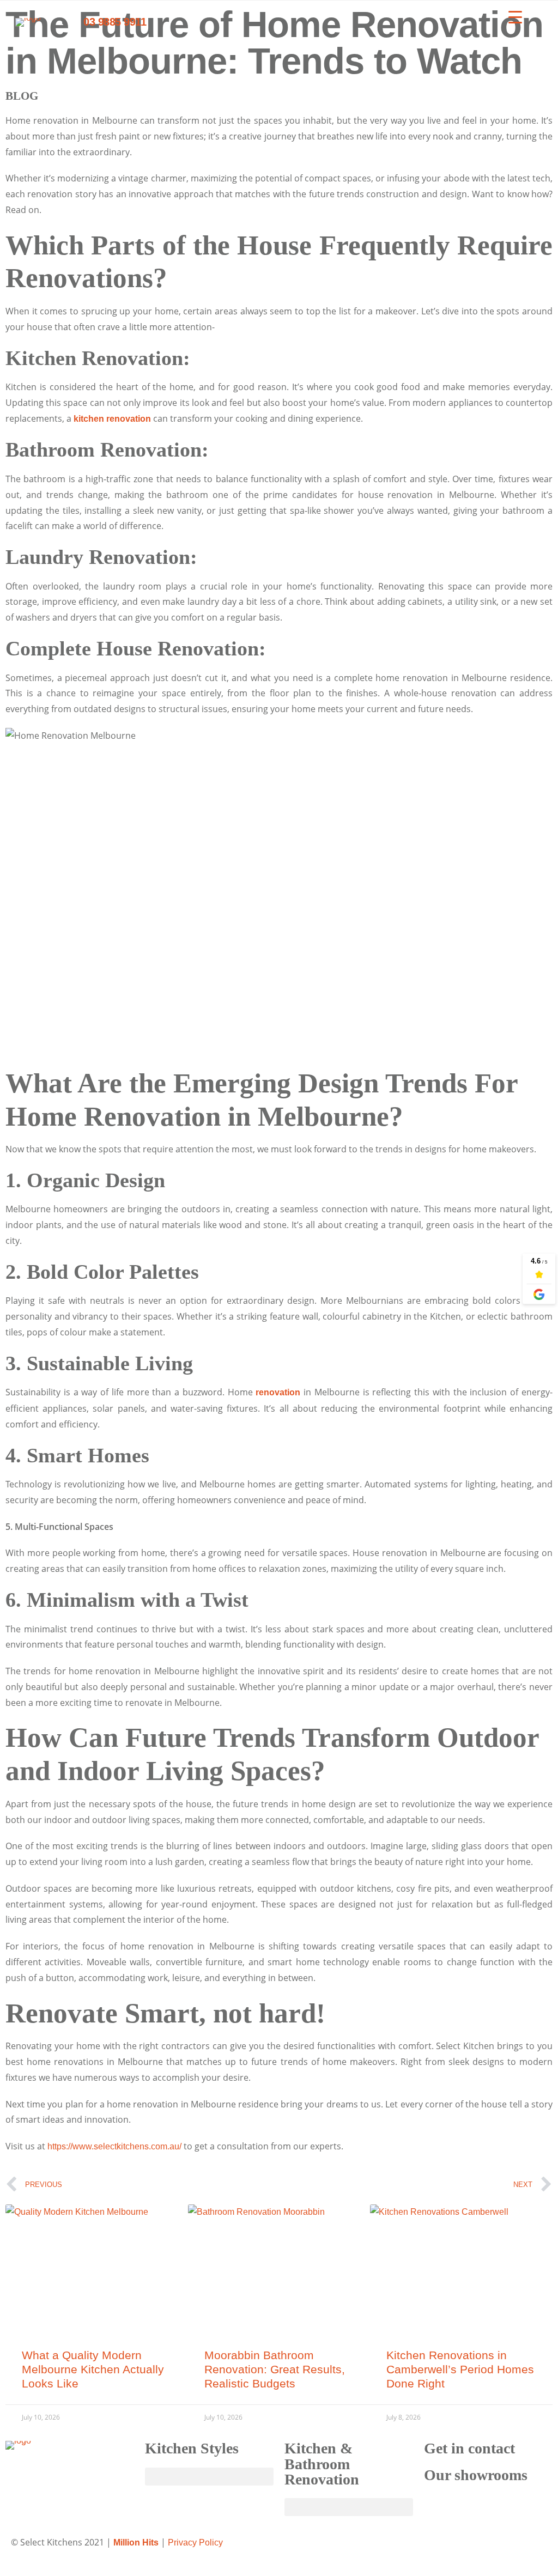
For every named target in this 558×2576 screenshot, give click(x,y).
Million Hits (136, 2542)
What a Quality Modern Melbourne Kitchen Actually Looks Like (93, 2369)
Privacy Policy (195, 2542)
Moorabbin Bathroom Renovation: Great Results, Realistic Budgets (275, 2369)
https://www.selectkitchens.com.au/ (114, 2146)
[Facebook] (298, 2551)
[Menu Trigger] (515, 17)
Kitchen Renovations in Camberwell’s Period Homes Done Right (460, 2369)
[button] (209, 2477)
